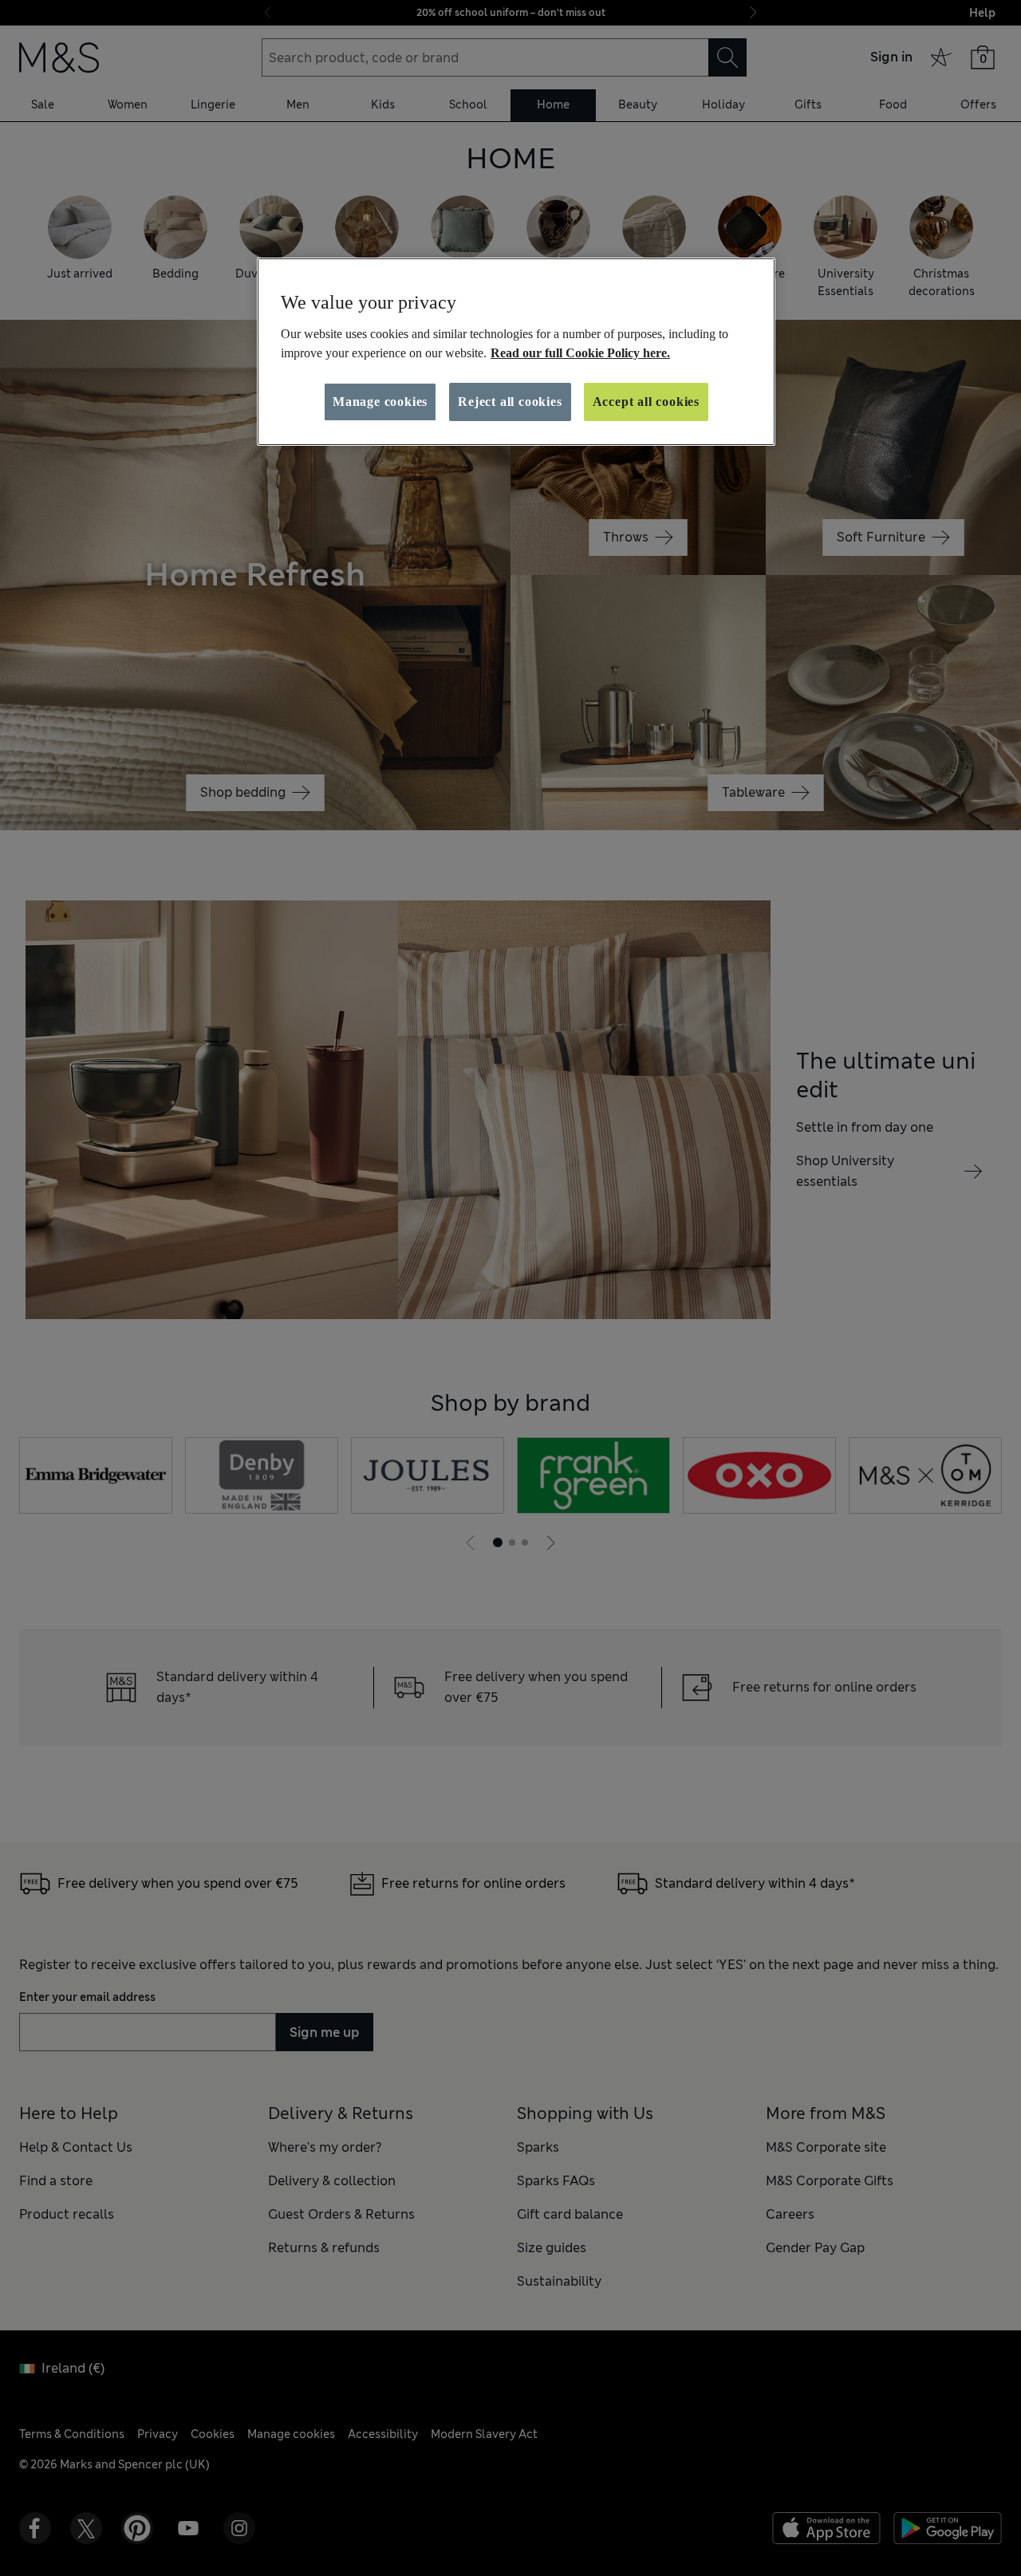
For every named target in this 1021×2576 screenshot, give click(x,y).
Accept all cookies (646, 402)
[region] (516, 352)
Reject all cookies (510, 402)
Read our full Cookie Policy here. (580, 353)
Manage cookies (380, 402)
